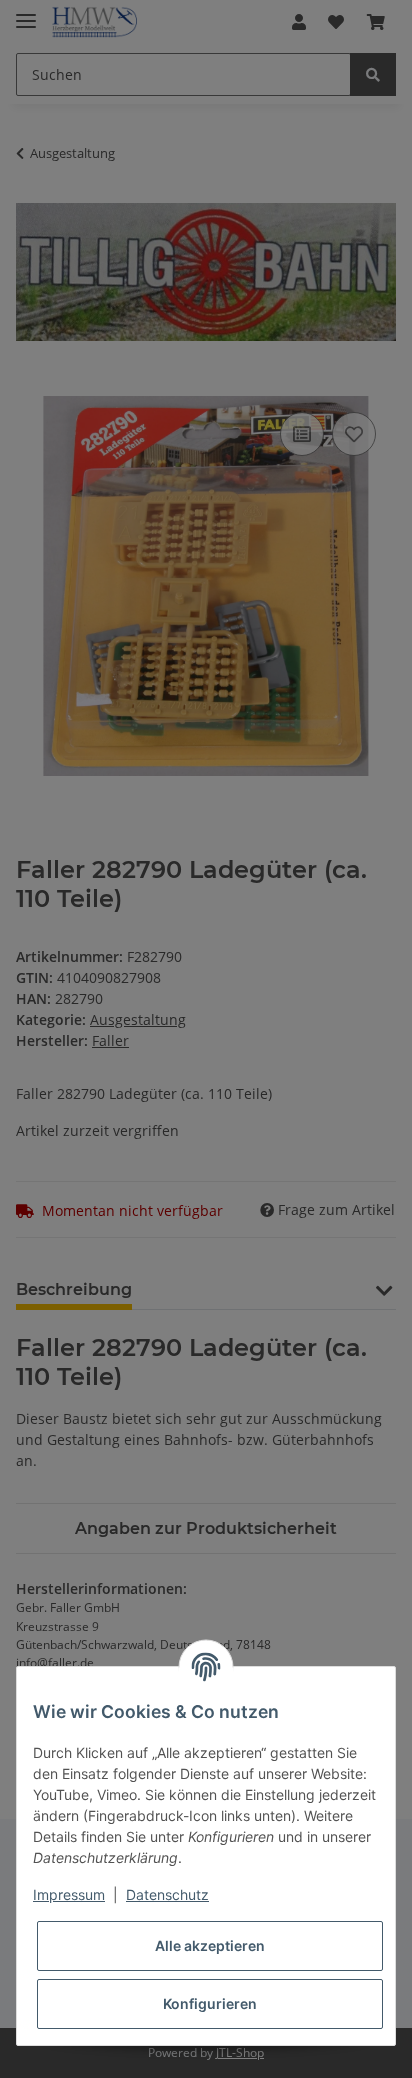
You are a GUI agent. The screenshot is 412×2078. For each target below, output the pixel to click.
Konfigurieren (210, 2003)
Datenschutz (167, 1894)
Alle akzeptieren (210, 1945)
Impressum (69, 1894)
